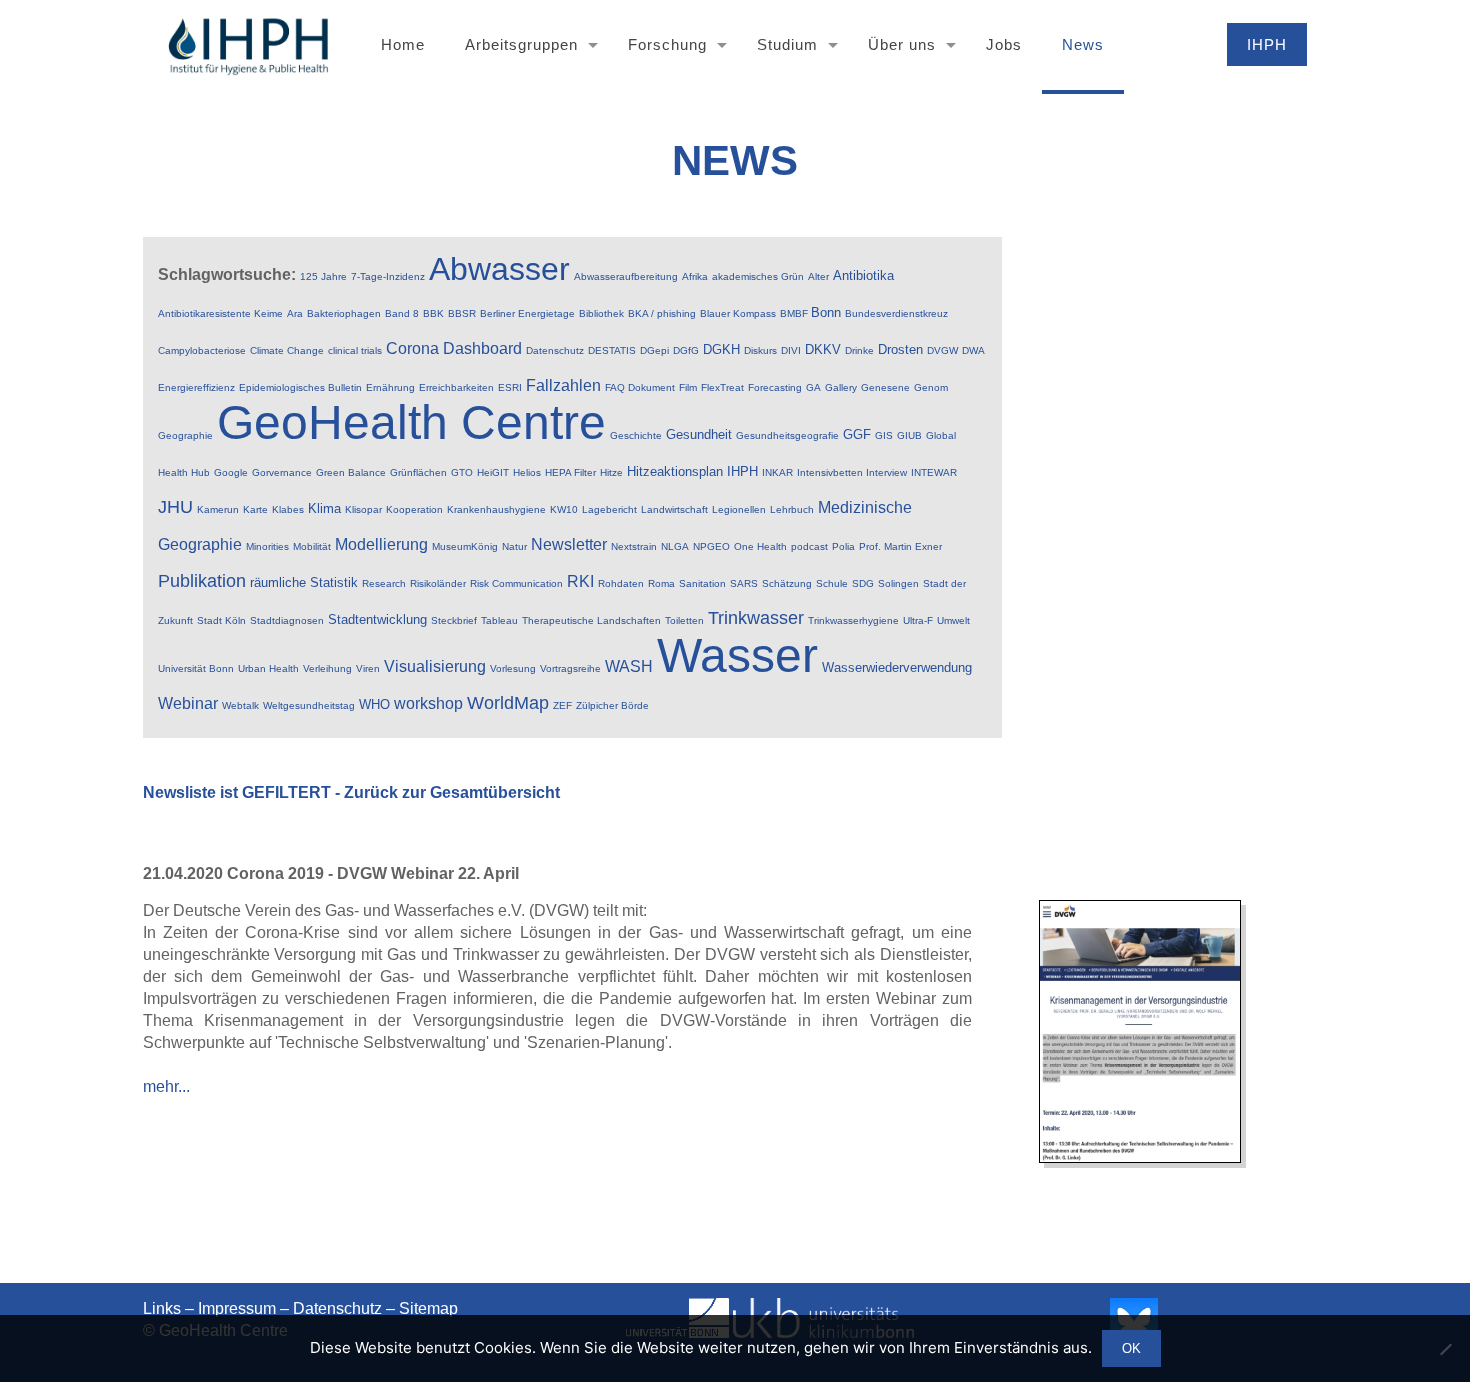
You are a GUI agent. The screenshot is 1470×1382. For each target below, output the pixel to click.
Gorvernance (282, 472)
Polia (843, 546)
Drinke (859, 350)
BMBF (795, 313)
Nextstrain (634, 546)
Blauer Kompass (738, 313)
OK (1131, 1348)
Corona (412, 348)
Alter (818, 276)
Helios (527, 472)
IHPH (742, 471)
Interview (886, 472)
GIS (884, 435)
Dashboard (482, 348)
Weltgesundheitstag (309, 705)
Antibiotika (863, 275)
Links (162, 1308)
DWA (973, 350)
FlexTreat (722, 387)
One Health (760, 546)
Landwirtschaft (674, 509)
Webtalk (240, 705)
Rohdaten (621, 583)
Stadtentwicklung (377, 619)
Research (384, 583)
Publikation (202, 581)
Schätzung (787, 583)
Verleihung (327, 668)
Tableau (499, 620)
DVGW (942, 350)
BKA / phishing (662, 313)
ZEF (562, 705)
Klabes (288, 509)
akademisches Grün (758, 276)
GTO (462, 472)
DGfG (686, 350)
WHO (374, 704)
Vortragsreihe (570, 668)
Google (231, 472)
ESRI (510, 387)
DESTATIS (612, 350)
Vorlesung (513, 668)
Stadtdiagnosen (287, 620)
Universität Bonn (196, 668)
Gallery (841, 387)
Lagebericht (609, 509)
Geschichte (636, 435)
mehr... (166, 1086)
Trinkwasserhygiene (853, 620)
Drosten (900, 349)
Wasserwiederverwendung (897, 667)
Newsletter (569, 544)
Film (688, 387)
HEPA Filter (570, 472)
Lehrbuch (792, 509)
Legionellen (739, 509)
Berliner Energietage (527, 313)
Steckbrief (454, 620)
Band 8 (402, 313)
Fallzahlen (563, 385)
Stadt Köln (221, 620)
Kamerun (218, 509)
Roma (661, 583)
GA (813, 387)
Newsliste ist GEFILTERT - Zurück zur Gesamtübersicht (351, 792)
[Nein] (1445, 1349)
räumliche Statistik (304, 582)
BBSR (462, 313)
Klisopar (363, 509)
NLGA (675, 546)
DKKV (823, 349)
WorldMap (508, 703)
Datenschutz (555, 350)
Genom (931, 387)
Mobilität (312, 546)
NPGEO (711, 546)
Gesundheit (699, 434)
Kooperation (414, 509)
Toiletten (684, 620)
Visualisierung (435, 666)
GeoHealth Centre (411, 422)
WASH (629, 666)
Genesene (885, 387)
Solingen (898, 583)
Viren (368, 668)
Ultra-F (918, 620)
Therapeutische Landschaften (591, 620)
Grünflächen (418, 472)
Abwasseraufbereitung (626, 276)
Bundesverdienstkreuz (896, 313)
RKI (580, 581)
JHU (175, 507)
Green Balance (351, 472)
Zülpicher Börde (612, 705)
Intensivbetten (831, 472)
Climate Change (287, 350)
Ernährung (390, 387)
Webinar (188, 703)
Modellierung (381, 544)
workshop (428, 703)
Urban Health (268, 668)
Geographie (185, 435)
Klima (324, 508)
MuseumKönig (465, 546)
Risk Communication (516, 583)
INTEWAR (934, 472)
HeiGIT (493, 472)
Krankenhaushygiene (496, 509)
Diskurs (760, 350)
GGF (857, 434)
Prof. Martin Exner (900, 546)
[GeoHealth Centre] (247, 45)
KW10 (564, 509)
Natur (514, 546)
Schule (832, 583)
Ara (295, 313)
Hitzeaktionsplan (675, 471)
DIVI (791, 350)
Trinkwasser (756, 618)
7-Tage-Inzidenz (388, 276)
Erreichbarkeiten (456, 387)
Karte (255, 509)
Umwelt (953, 620)
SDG (863, 583)
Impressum (237, 1308)
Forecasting (775, 387)
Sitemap (428, 1308)
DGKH (721, 349)
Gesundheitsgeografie (787, 435)
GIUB (909, 435)
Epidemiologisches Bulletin (300, 387)
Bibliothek (601, 313)
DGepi (654, 350)
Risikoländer (438, 583)
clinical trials (355, 350)
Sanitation (702, 583)
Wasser (737, 655)
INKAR (777, 472)
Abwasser (499, 269)
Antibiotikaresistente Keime (220, 313)
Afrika (695, 276)
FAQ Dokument (640, 387)
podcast (809, 546)
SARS (744, 583)
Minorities (267, 546)
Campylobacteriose (202, 350)
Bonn (826, 312)
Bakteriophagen (344, 313)
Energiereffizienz (196, 387)
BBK (433, 313)
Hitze (611, 472)
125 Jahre (323, 276)
